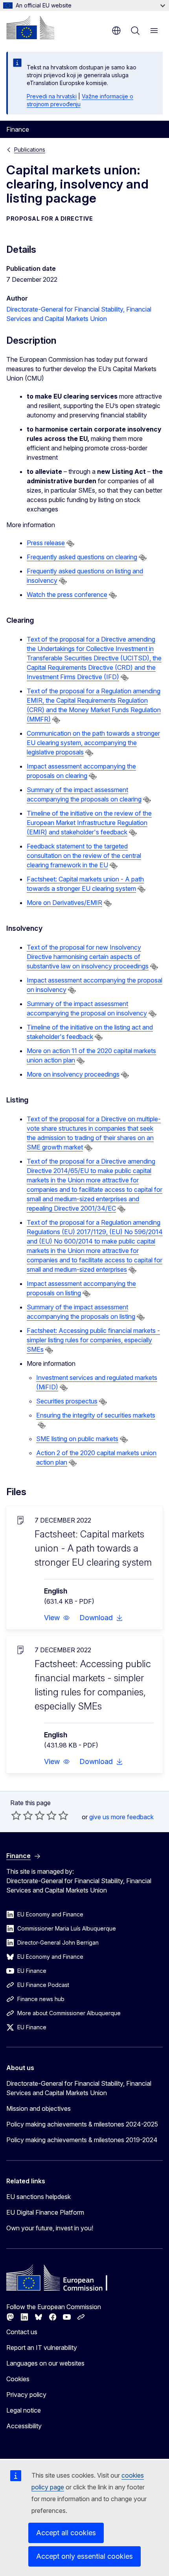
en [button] (116, 31)
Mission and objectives (39, 2108)
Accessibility (24, 2426)
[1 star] (16, 1815)
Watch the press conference (67, 595)
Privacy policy (26, 2395)
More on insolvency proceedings (73, 1074)
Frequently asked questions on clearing (82, 557)
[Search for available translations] (70, 544)
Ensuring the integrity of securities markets (96, 1415)
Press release (46, 543)
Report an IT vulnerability (42, 2348)
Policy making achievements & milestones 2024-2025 (82, 2124)
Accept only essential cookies (84, 2556)
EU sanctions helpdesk (39, 2197)
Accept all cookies (66, 2533)
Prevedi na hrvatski (52, 96)
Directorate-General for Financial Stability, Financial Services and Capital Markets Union (79, 2088)
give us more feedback (121, 1817)
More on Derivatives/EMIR (64, 903)
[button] (57, 1618)
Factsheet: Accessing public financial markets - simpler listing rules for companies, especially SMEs (93, 1340)
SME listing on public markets (77, 1439)
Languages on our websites (45, 2363)
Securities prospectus (67, 1401)
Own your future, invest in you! (50, 2228)
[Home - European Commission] (30, 27)
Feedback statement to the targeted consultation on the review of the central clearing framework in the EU (84, 856)
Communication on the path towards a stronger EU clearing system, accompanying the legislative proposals (93, 743)
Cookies (18, 2379)
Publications (30, 150)
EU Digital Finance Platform (45, 2212)
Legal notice (24, 2410)
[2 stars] (22, 1815)
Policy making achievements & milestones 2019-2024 (82, 2140)
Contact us (22, 2332)
